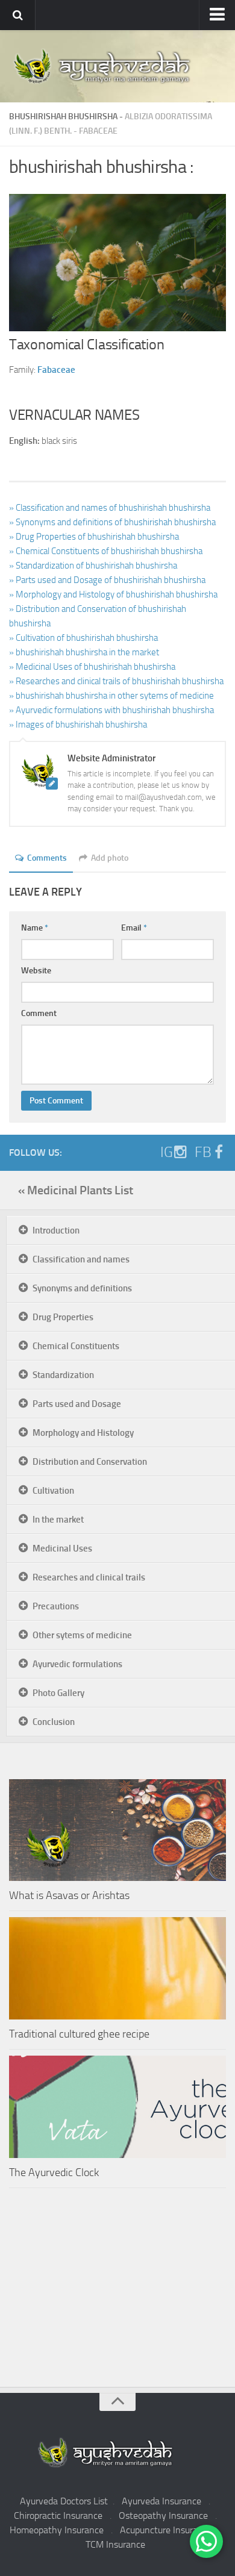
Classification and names (81, 1259)
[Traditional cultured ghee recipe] (117, 1968)
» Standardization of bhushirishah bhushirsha (93, 566)
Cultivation (53, 1491)
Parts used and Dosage (77, 1404)
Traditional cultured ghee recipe (79, 2034)
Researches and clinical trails (89, 1577)
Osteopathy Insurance (163, 2515)
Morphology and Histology (83, 1433)
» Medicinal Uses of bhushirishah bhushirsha (92, 667)
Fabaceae (98, 131)
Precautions (56, 1606)
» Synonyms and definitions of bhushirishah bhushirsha (112, 522)
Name (35, 928)
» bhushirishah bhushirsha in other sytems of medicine (111, 696)
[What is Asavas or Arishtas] (117, 1830)
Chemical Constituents (76, 1346)
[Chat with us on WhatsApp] (206, 2541)
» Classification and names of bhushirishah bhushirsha (110, 508)
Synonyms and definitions (82, 1288)
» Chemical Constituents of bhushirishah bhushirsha (106, 551)
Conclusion (54, 1722)
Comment (39, 1013)
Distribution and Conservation (90, 1462)
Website (36, 971)
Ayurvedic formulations (77, 1664)
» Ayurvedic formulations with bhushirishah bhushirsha (111, 710)
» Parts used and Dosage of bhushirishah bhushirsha (107, 580)
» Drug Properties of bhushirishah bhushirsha (94, 537)
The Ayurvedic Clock (54, 2172)
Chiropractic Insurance (58, 2515)
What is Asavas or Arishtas (69, 1895)
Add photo (110, 858)
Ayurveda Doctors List (64, 2501)
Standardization (63, 1375)
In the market (58, 1520)
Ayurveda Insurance (161, 2501)
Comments (47, 858)
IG (167, 1152)
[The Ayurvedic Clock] (117, 2107)
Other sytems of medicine (82, 1635)
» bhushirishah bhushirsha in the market (84, 652)
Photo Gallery (58, 1693)
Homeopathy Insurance (57, 2530)
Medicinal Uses (62, 1548)
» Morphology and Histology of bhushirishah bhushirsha (113, 594)
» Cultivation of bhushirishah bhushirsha (83, 638)
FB (203, 1152)
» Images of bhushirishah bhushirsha (78, 725)
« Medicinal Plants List (76, 1190)
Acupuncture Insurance (166, 2530)
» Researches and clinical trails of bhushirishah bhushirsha (116, 681)
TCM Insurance (115, 2544)
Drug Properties (63, 1317)
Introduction (56, 1230)
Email (134, 928)
